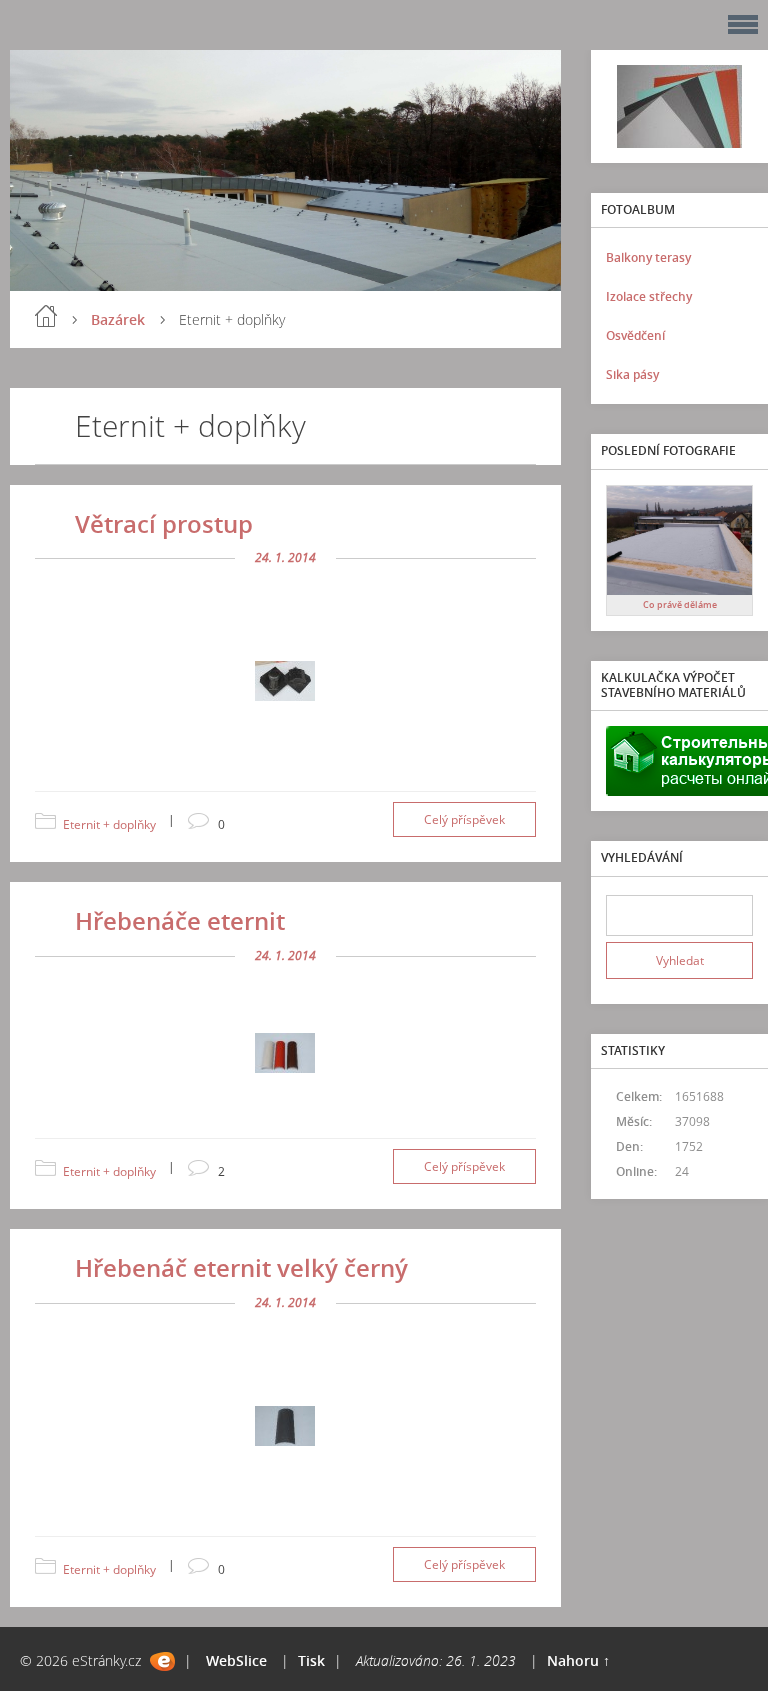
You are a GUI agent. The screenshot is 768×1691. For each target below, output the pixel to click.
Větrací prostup (164, 523)
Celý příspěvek (464, 819)
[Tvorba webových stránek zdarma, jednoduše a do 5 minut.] (162, 1661)
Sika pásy (632, 374)
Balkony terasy (648, 257)
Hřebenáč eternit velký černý (241, 1267)
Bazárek (118, 319)
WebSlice (236, 1660)
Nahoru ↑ (578, 1660)
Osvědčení (635, 335)
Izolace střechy (649, 296)
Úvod (46, 316)
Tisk (311, 1660)
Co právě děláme (680, 604)
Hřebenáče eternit (180, 920)
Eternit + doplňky (109, 824)
